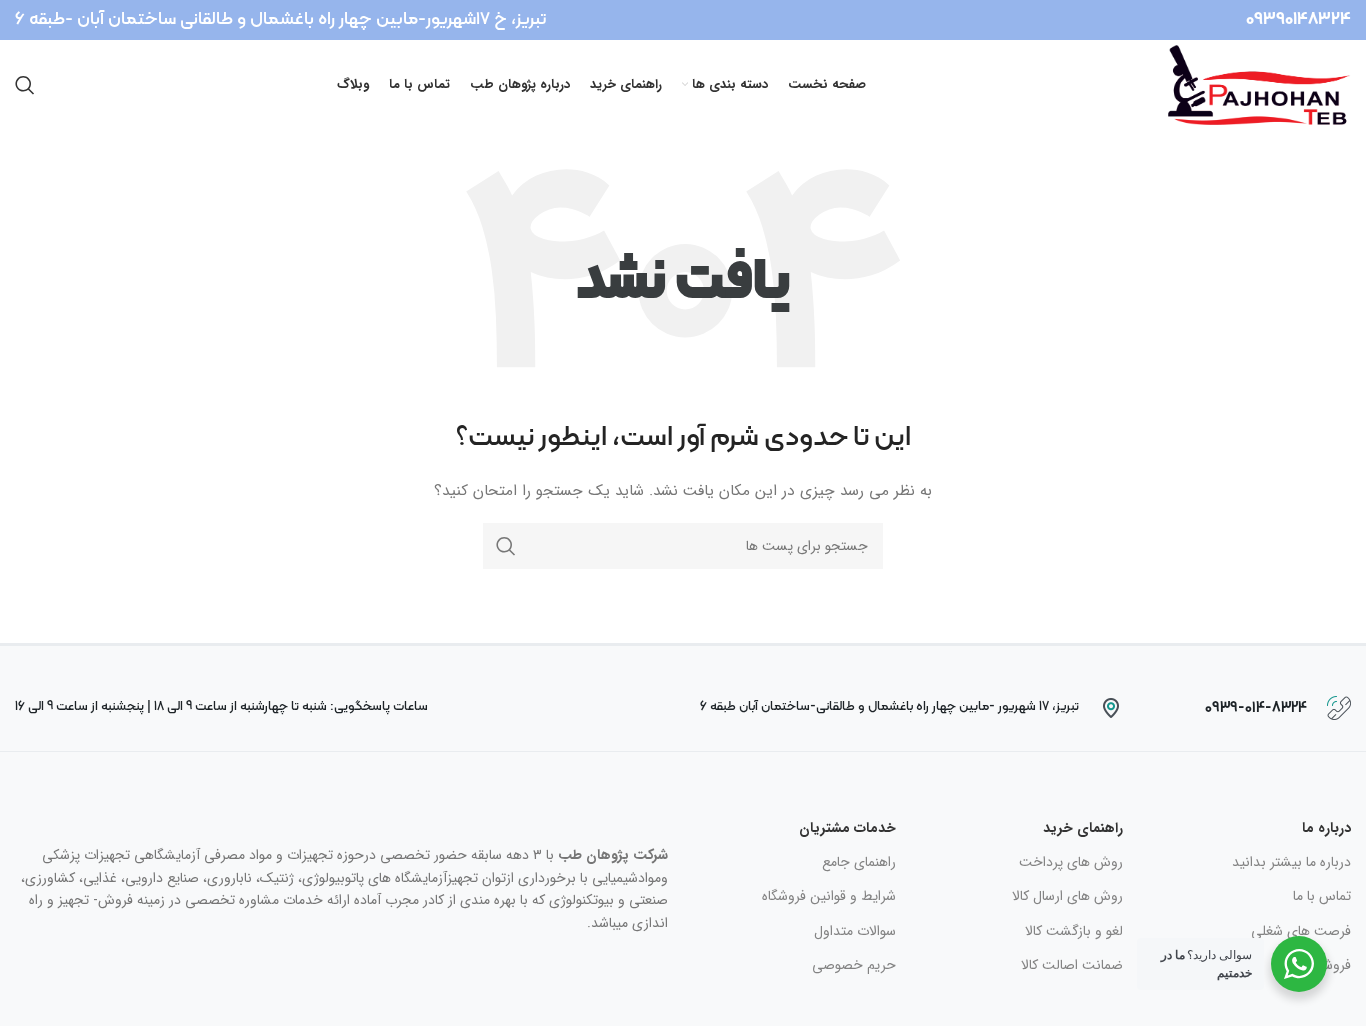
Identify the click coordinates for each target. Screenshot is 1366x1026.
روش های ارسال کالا (1067, 896)
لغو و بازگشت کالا (1074, 931)
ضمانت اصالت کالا (1072, 965)
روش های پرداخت (1071, 862)
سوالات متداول (855, 931)
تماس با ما (1322, 896)
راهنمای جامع (859, 862)
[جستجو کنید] (25, 85)
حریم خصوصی (854, 965)
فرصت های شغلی (1301, 931)
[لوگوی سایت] (1259, 84)
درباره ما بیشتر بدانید (1291, 862)
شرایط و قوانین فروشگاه (829, 896)
